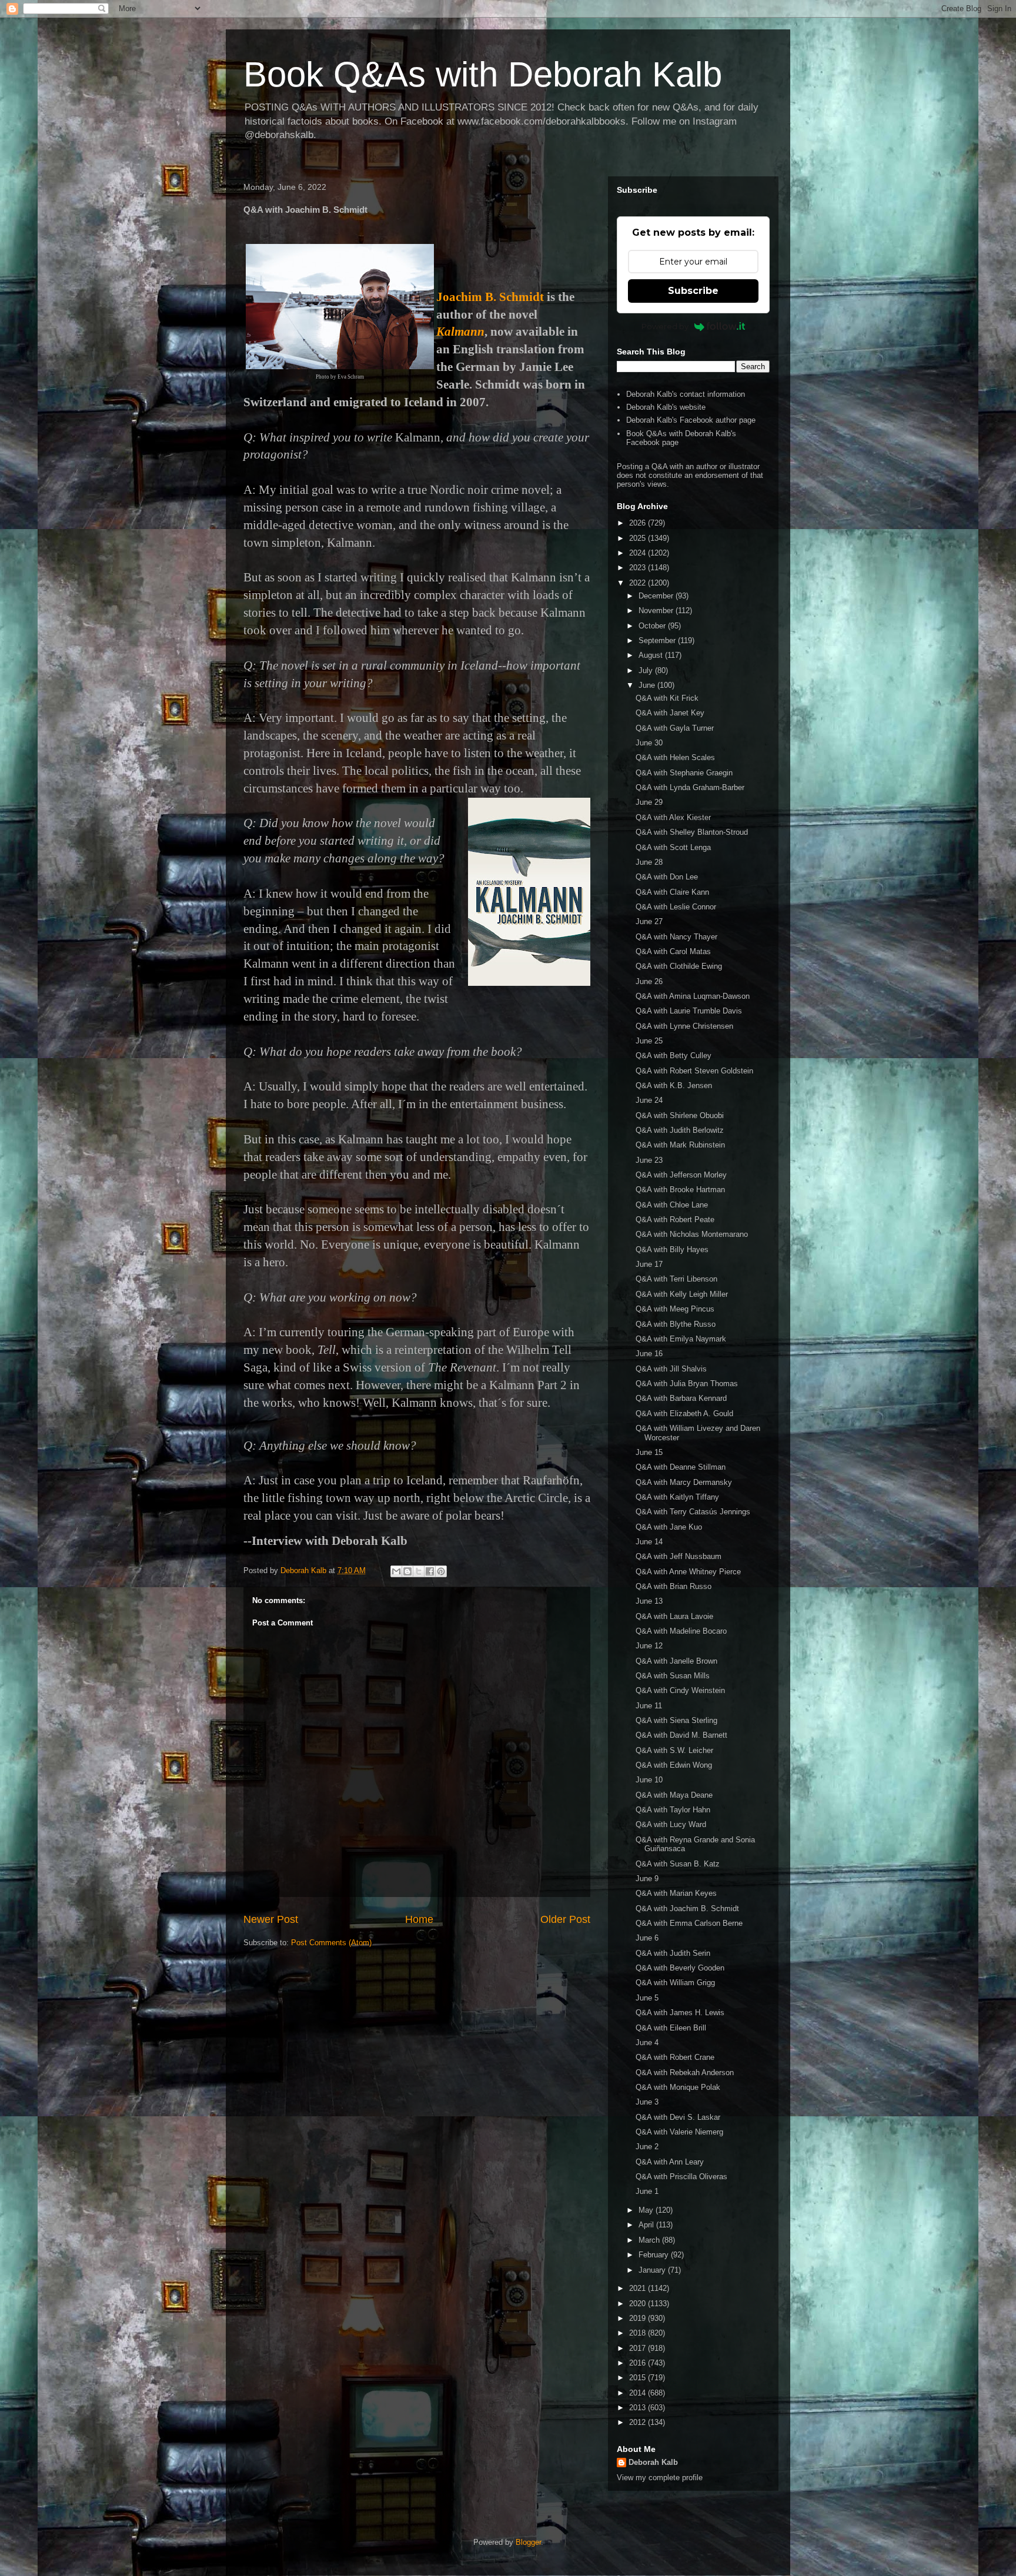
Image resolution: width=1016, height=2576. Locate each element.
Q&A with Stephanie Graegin (684, 773)
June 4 (647, 2043)
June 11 (649, 1706)
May (647, 2210)
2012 (639, 2422)
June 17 (649, 1264)
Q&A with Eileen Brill (671, 2028)
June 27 (649, 921)
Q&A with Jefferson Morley (681, 1175)
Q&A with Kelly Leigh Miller (682, 1294)
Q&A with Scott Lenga (673, 847)
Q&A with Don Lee (667, 877)
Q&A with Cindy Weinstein (680, 1690)
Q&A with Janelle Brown (676, 1661)
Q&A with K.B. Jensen (674, 1085)
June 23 (649, 1160)
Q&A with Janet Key (670, 713)
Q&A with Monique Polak (678, 2087)
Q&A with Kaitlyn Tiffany (677, 1497)
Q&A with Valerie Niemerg (679, 2132)
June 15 (649, 1452)
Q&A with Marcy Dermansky (684, 1482)
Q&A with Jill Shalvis (671, 1369)
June (648, 685)
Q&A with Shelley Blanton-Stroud (692, 832)
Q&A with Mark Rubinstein (680, 1145)
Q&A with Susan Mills (673, 1676)
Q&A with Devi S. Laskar (678, 2117)
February (655, 2255)
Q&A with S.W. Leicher (674, 1750)
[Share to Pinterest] (441, 1571)
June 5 (647, 1998)
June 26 (649, 981)
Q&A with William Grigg (675, 1983)
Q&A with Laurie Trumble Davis (689, 1011)
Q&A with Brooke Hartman (680, 1190)
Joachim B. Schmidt (490, 297)
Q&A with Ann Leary (670, 2162)
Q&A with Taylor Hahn (673, 1810)
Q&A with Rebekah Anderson (685, 2072)
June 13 (649, 1601)
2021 (639, 2288)
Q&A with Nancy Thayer (676, 937)
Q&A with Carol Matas (673, 951)
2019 (639, 2318)
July (647, 670)
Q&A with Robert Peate (675, 1220)
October (653, 626)
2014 (639, 2393)
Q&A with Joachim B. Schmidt (687, 1908)
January (653, 2270)
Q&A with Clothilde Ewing (679, 966)
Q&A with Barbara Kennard (681, 1398)
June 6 (647, 1938)
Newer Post (271, 1919)
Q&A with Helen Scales (675, 757)
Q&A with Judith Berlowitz (680, 1130)
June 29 (649, 802)
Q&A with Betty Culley (674, 1056)
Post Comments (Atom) (331, 1943)
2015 (639, 2378)
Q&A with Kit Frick (667, 698)
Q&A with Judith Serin (673, 1953)
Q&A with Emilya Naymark (681, 1339)
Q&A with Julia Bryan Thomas (687, 1384)
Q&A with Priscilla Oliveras (681, 2177)
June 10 (649, 1780)
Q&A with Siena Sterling (676, 1720)
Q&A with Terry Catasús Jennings (693, 1512)
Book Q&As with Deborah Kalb (483, 74)
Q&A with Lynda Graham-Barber (690, 787)
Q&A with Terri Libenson (676, 1279)
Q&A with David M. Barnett (681, 1735)
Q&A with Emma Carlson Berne (689, 1923)
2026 (639, 523)
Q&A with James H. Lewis (680, 2013)
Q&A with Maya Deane (674, 1795)
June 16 (649, 1354)
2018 (639, 2333)
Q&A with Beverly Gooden (680, 1968)
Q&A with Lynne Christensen (684, 1026)
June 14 (649, 1542)
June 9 (647, 1879)
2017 (639, 2348)
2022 (639, 583)
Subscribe (693, 291)
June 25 (649, 1041)
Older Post (565, 1919)
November (657, 610)
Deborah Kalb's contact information (686, 394)
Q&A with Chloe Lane (672, 1205)
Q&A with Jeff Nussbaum (679, 1556)
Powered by (665, 326)
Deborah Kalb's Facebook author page (691, 420)
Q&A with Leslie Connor (676, 907)
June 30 (649, 743)
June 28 (649, 862)
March (650, 2240)
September (658, 640)
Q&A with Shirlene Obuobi (680, 1115)
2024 (639, 553)
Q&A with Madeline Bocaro (681, 1631)
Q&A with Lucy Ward (671, 1824)
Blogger (528, 2542)
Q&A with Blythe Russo (676, 1324)
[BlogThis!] (407, 1571)
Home (419, 1919)
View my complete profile (660, 2478)
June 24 (649, 1100)
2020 (639, 2304)
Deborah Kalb (653, 2462)
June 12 (649, 1646)
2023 (639, 568)
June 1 (647, 2191)
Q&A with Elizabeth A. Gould (684, 1414)
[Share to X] (419, 1571)
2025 (639, 538)
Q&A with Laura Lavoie (674, 1616)
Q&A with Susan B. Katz (678, 1864)
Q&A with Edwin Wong (674, 1765)
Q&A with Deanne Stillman (681, 1467)
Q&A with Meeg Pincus (675, 1309)
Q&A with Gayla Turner (675, 728)
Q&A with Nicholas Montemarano (692, 1234)
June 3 (647, 2102)
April (647, 2225)
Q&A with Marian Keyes (676, 1893)
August (652, 655)
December (657, 596)
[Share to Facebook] (430, 1571)
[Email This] (396, 1571)
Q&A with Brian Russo (674, 1586)
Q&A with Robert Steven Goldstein (694, 1071)
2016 (639, 2363)
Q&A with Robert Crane (675, 2057)
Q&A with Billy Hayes (672, 1249)
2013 (639, 2408)
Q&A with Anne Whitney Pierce (688, 1572)
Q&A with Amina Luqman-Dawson (693, 996)
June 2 (647, 2147)
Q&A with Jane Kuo (669, 1527)
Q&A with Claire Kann (672, 892)
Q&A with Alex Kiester (673, 817)
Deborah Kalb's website (666, 407)
